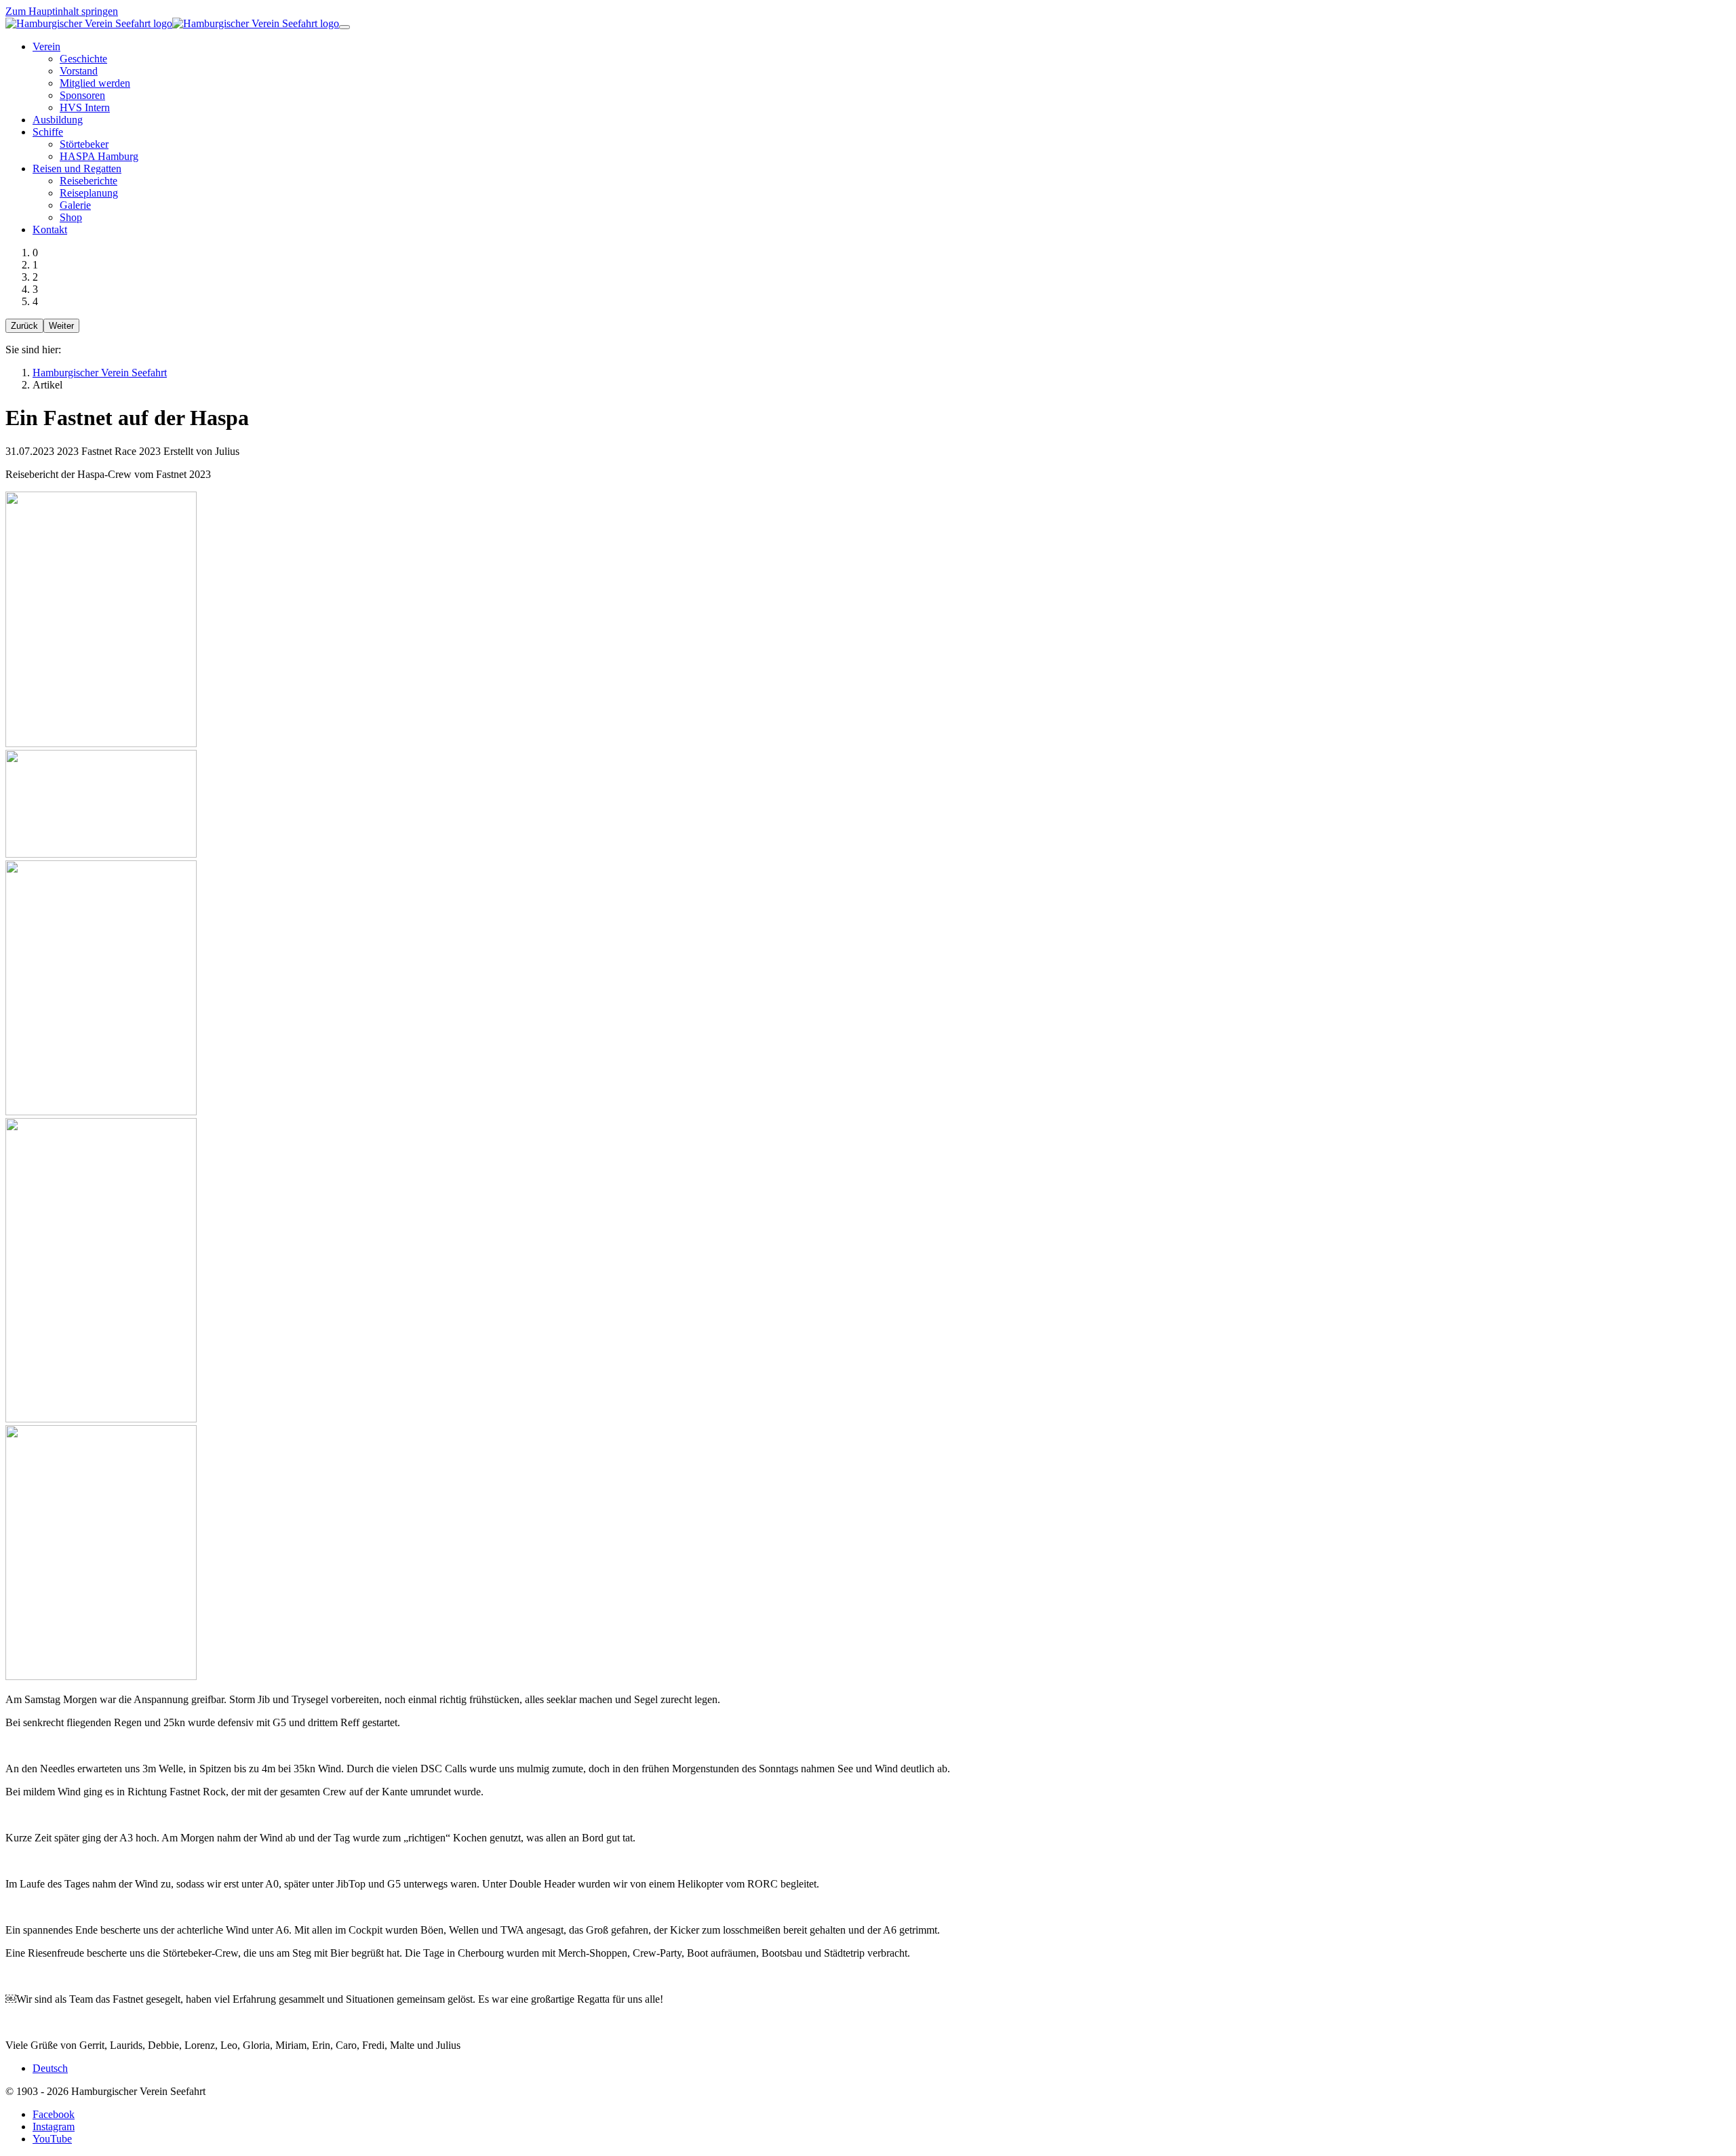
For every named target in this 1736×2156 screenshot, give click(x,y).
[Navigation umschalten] (344, 27)
